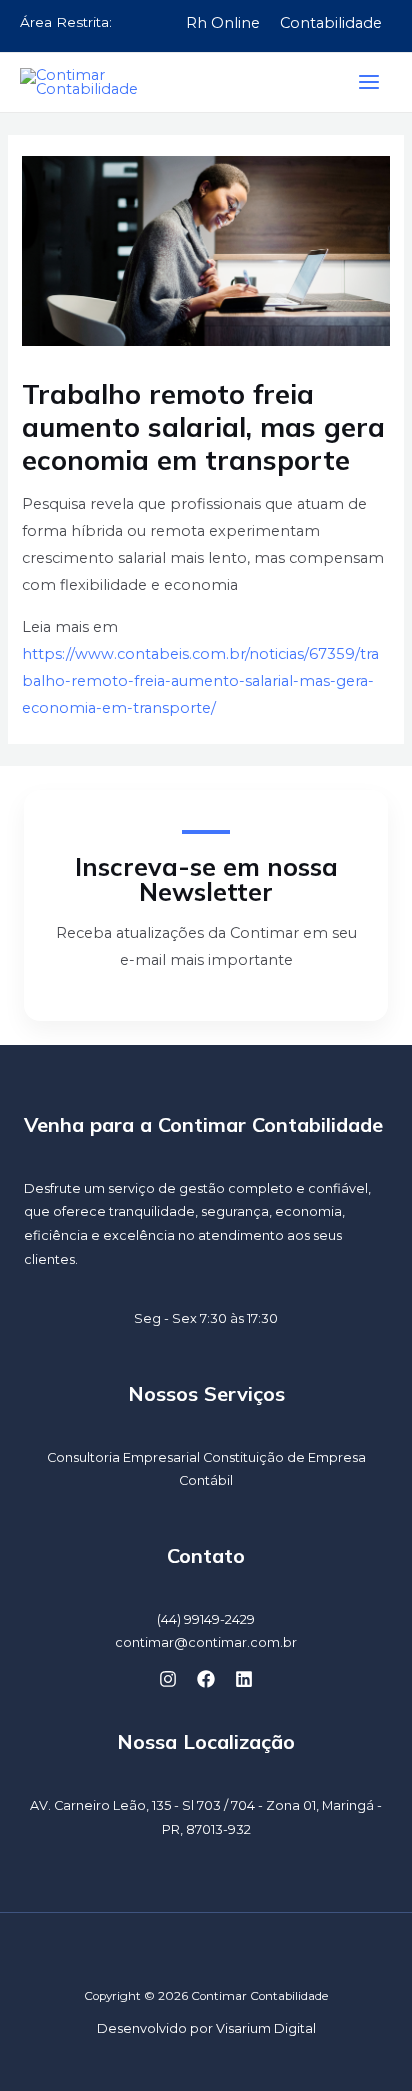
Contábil (206, 1480)
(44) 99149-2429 (206, 1619)
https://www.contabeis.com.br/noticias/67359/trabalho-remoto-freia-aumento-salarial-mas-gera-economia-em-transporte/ (200, 681)
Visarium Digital (266, 2028)
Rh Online (223, 23)
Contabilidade (331, 23)
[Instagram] (168, 1679)
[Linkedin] (244, 1679)
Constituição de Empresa (284, 1457)
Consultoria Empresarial (123, 1457)
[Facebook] (206, 1679)
